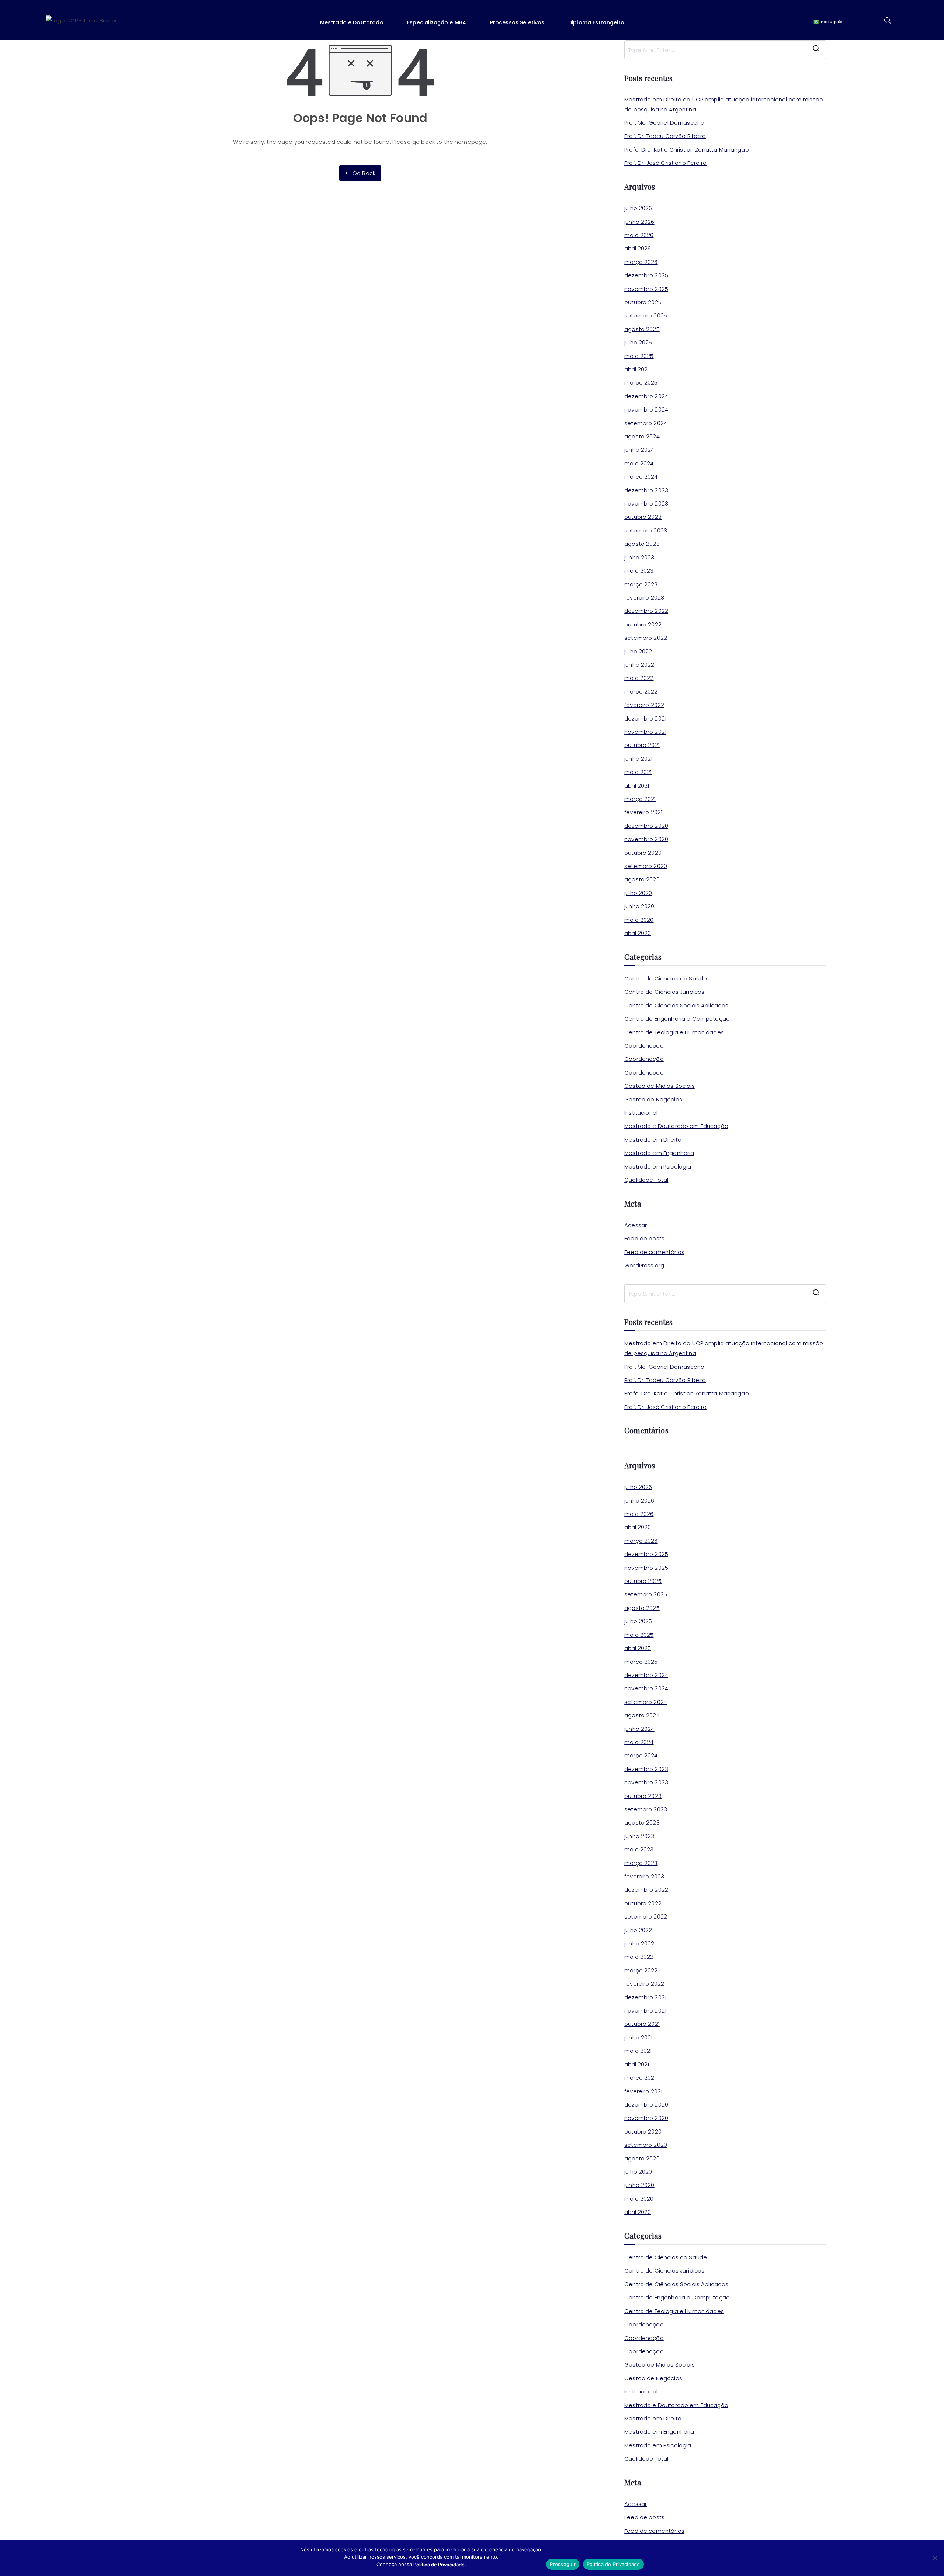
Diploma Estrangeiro (596, 22)
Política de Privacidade (613, 2564)
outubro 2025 (643, 302)
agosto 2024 (642, 436)
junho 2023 (639, 557)
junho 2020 (639, 906)
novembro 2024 (646, 409)
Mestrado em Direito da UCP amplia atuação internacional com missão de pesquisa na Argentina (724, 104)
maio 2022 (639, 678)
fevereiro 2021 (643, 812)
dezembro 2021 (645, 718)
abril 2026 (638, 248)
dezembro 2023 (646, 490)
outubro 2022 (643, 624)
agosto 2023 (642, 544)
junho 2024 (639, 450)
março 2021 (640, 799)
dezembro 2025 (646, 275)
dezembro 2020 (646, 826)
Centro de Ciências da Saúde (666, 978)
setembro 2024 (646, 423)
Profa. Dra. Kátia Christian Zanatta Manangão (687, 150)
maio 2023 (639, 571)
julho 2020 (638, 893)
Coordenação (644, 1046)
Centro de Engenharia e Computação (677, 1019)
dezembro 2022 (646, 611)
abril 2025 (638, 369)
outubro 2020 (643, 853)
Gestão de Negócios (653, 1099)
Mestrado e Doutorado (352, 22)
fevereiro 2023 (644, 598)
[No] (935, 2558)
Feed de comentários (654, 1252)
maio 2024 (639, 463)
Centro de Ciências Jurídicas (664, 992)
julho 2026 (638, 208)
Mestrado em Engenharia (659, 1153)
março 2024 (641, 477)
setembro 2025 (646, 315)
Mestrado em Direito (653, 1140)
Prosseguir (563, 2564)
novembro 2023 (646, 504)
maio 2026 (639, 235)
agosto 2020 (642, 879)
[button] (357, 22)
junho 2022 (639, 665)
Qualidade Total (646, 1180)
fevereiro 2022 (644, 705)
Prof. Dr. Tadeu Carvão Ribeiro (665, 136)
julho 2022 (638, 651)
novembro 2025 (646, 289)
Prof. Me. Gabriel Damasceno (664, 123)
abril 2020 (638, 933)
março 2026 (641, 262)
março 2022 (641, 692)
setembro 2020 (646, 866)
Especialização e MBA (437, 22)
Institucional (641, 1113)
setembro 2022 (646, 638)
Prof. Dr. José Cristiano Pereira (665, 163)
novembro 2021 (645, 732)
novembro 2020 (646, 839)
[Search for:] (725, 50)
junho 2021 (638, 759)
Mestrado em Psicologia (658, 1167)
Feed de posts (644, 1238)
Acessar (636, 1225)
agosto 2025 (642, 329)
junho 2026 (639, 222)
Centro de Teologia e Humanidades (674, 1032)
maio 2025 (639, 356)
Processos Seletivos (517, 22)
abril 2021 (637, 786)
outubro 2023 (643, 517)
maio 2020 (639, 920)
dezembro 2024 (646, 396)
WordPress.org (644, 1265)
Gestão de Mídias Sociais (660, 1086)
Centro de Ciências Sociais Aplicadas (676, 1005)
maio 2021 (638, 772)
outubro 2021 (642, 745)
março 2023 (641, 584)
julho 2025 (638, 342)
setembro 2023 (646, 530)
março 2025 (641, 383)
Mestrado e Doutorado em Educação (676, 1126)
